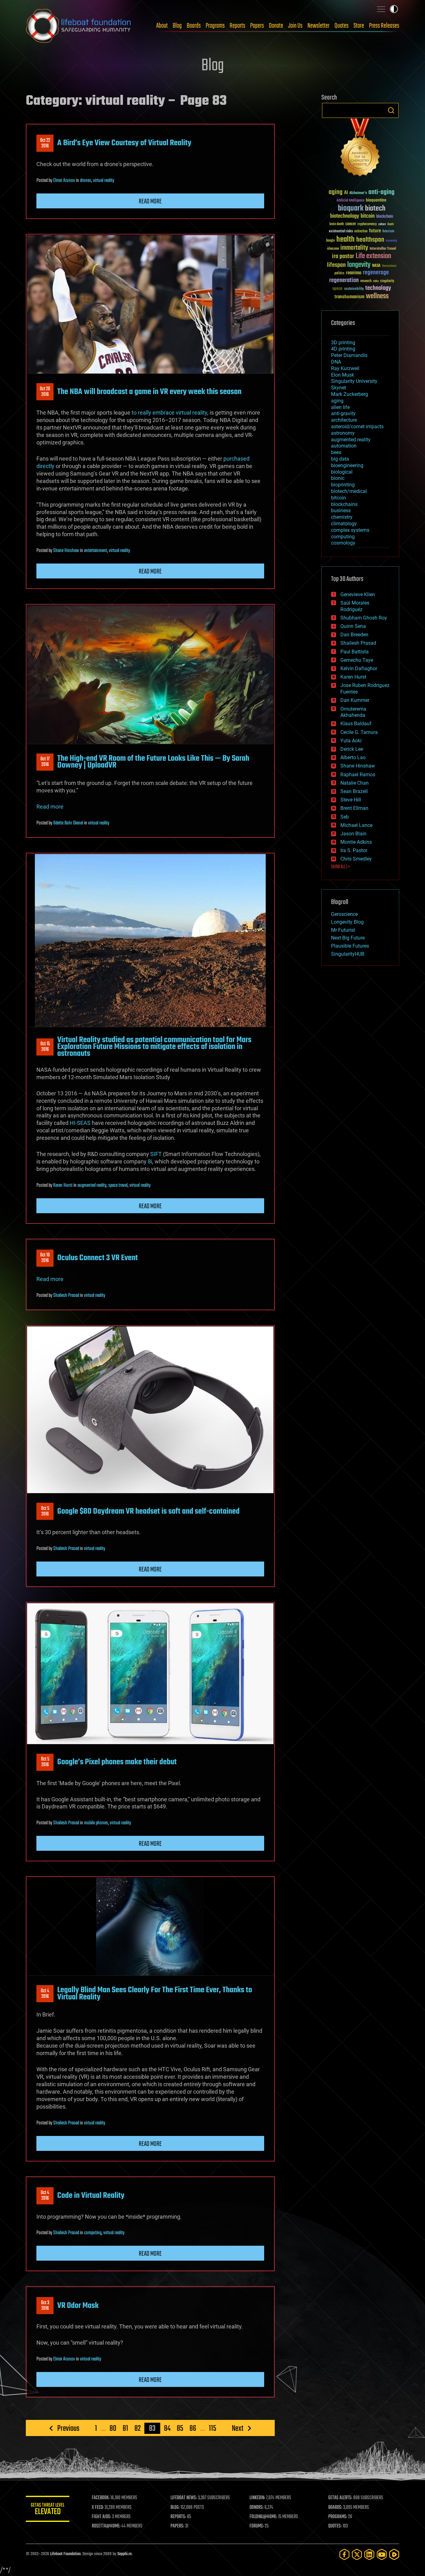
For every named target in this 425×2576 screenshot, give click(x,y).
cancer (351, 224)
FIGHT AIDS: (101, 2517)
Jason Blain (353, 834)
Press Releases (384, 26)
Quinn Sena (353, 626)
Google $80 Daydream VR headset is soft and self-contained (148, 1511)
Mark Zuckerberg (350, 394)
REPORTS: (178, 2517)
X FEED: (98, 2508)
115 (213, 2428)
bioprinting (343, 485)
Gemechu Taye (357, 660)
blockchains (344, 504)
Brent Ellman (354, 808)
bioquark (351, 209)
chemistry (342, 517)
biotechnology (345, 216)
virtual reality (104, 181)
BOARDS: (335, 2508)
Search (391, 110)
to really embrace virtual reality (169, 413)
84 (167, 2428)
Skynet (339, 388)
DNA (336, 362)
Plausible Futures (350, 946)
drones (86, 181)
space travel (118, 1186)
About (162, 26)
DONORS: (257, 2508)
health (346, 240)
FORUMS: (257, 2526)
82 (138, 2428)
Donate (276, 26)
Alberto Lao (353, 757)
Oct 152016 (45, 1047)
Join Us (295, 26)
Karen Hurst (63, 1186)
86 (193, 2428)
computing (93, 2233)
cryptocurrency (367, 224)
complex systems (350, 530)
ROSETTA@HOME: (106, 2526)
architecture (344, 420)
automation (344, 446)
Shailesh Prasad (66, 1296)
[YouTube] (382, 2554)
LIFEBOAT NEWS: (184, 2498)
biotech (375, 209)
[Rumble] (394, 2554)
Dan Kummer (355, 700)
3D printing (343, 343)
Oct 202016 (45, 392)
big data (340, 459)
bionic (338, 478)
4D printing (343, 349)
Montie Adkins (356, 842)
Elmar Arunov (64, 181)
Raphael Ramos (358, 775)
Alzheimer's (358, 193)
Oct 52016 (45, 1511)
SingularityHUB (348, 954)
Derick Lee (352, 749)
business (341, 511)
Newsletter (318, 26)
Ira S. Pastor (354, 850)
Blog (177, 26)
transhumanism (349, 297)
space (337, 288)
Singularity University (354, 381)
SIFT (156, 1154)
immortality (354, 248)
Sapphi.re (124, 2554)
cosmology (343, 543)
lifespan (336, 265)
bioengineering (347, 465)
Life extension (373, 256)
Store (359, 26)
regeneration (344, 280)
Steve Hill (351, 800)
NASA (376, 266)
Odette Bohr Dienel (68, 823)
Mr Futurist (343, 930)
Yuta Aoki (351, 741)
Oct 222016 (45, 143)
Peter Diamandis (349, 355)
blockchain (385, 217)
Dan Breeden (354, 635)
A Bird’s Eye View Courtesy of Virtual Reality (124, 143)
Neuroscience (389, 266)
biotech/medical (349, 491)
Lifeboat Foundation (65, 2554)
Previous (68, 2428)
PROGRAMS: (338, 2517)
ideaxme (333, 249)
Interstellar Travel (383, 249)
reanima (354, 273)
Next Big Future (348, 938)
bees (336, 452)
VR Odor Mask (78, 2306)
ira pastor (343, 256)
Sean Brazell (354, 791)
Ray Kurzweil (345, 368)
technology (378, 288)
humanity (392, 241)
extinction (361, 232)
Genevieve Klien (358, 594)
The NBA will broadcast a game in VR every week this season (149, 392)
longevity (359, 265)
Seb (345, 817)
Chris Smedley (356, 859)
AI (346, 193)
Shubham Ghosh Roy (364, 618)
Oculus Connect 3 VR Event (98, 1258)
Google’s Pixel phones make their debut (117, 1762)
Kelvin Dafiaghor (359, 668)
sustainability (354, 289)
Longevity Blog (347, 922)
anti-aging (381, 192)
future (375, 231)
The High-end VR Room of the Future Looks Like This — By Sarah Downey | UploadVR (153, 762)
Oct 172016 (45, 762)
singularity (387, 281)
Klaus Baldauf (356, 724)
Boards (194, 26)
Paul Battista (355, 652)
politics (339, 274)
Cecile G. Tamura (359, 732)
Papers (257, 26)
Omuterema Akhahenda (353, 712)
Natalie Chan (355, 783)
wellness (377, 296)
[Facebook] (344, 2554)
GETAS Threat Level (48, 2510)
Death (390, 224)
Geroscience (344, 914)
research (366, 281)
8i (150, 1161)
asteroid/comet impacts (357, 427)
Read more (150, 202)
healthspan (370, 240)
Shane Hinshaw (66, 551)
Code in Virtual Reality (91, 2196)
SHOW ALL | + (341, 867)
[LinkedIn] (369, 2554)
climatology (344, 524)
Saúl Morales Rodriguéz (355, 606)
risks (376, 281)
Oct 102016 (45, 1258)
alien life (340, 407)
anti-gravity (343, 413)
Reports (237, 26)
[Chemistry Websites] (360, 149)
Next (238, 2428)
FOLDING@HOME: (263, 2517)
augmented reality (92, 1186)
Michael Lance (356, 825)
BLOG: (175, 2508)
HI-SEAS (80, 1123)
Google (330, 241)
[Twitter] (357, 2554)
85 (180, 2428)
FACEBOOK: (101, 2498)
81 (125, 2428)
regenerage (376, 273)
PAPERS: (177, 2526)
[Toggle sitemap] (381, 9)
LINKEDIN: (257, 2498)
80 (113, 2428)
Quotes (341, 26)
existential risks (341, 232)
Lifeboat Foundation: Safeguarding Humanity (79, 26)
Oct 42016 (45, 1994)
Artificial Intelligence (350, 201)
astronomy (343, 433)
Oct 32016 (45, 2306)
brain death (337, 224)
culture (382, 224)
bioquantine (376, 200)
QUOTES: (335, 2526)
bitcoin (368, 216)
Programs (215, 26)
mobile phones (96, 1823)
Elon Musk (343, 375)
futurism (388, 232)
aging (336, 192)
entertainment (96, 551)
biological (342, 472)
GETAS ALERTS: (340, 2498)
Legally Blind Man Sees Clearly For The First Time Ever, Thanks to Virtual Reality (155, 1993)
